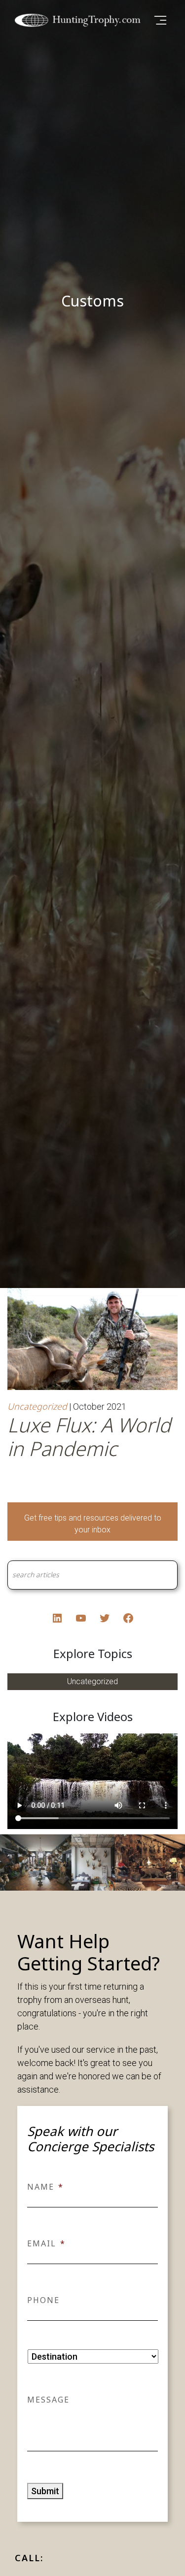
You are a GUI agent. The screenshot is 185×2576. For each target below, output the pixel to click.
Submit (45, 2491)
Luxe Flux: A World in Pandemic (89, 1437)
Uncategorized (37, 1406)
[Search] (159, 1575)
